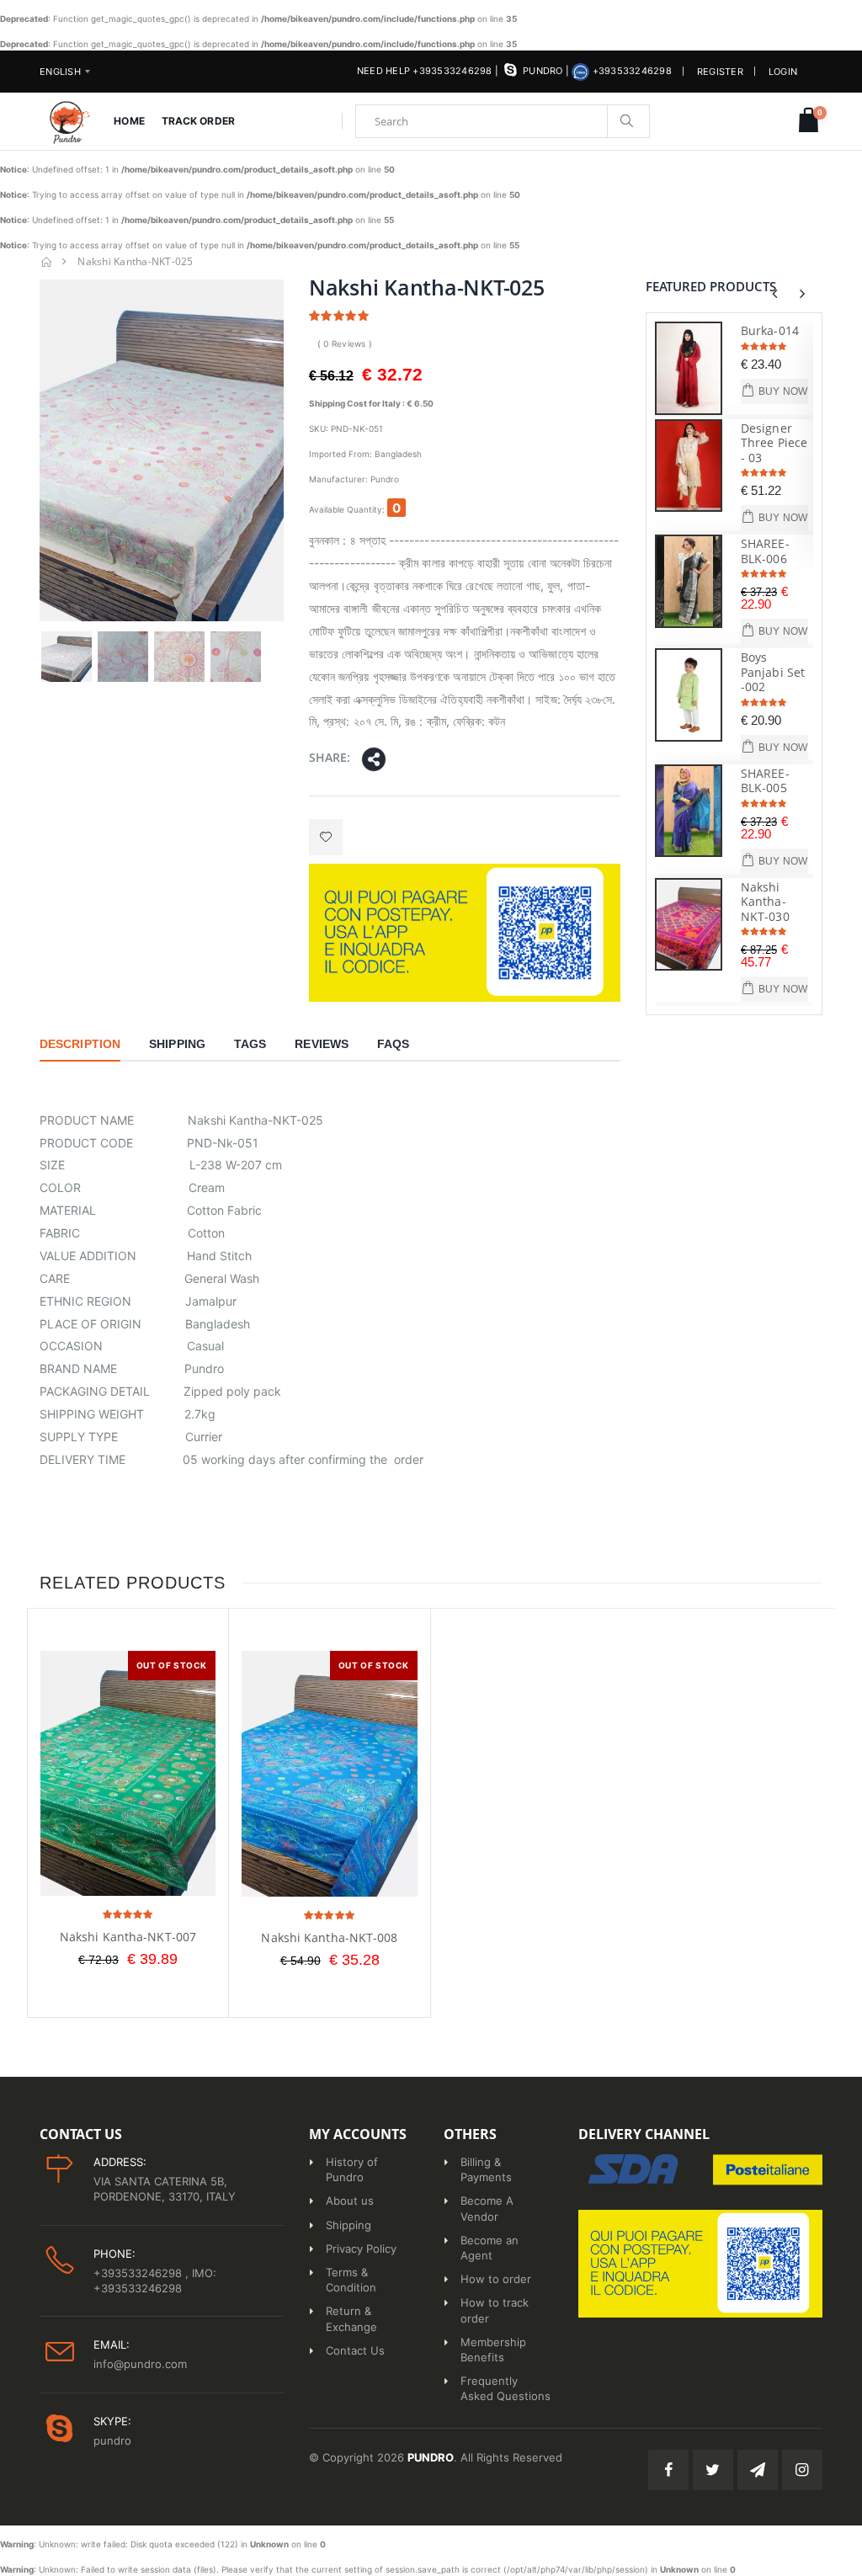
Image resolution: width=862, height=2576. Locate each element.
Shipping (349, 2225)
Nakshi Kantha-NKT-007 (128, 1937)
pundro (543, 71)
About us (350, 2201)
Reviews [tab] (322, 1044)
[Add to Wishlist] (326, 837)
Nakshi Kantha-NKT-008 (329, 1937)
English (60, 72)
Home (129, 121)
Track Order (198, 121)
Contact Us (355, 2350)
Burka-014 (770, 330)
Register (720, 72)
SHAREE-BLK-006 (765, 551)
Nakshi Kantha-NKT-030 (765, 902)
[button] (809, 121)
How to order (496, 2279)
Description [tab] (80, 1044)
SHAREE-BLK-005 (765, 781)
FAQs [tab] (393, 1044)
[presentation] (775, 294)
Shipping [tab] (177, 1044)
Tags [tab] (250, 1044)
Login (783, 72)
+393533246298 (631, 71)
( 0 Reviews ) (345, 343)
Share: (330, 757)
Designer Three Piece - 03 (774, 443)
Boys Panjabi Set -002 (773, 672)
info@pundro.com (140, 2364)
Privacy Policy (361, 2249)
